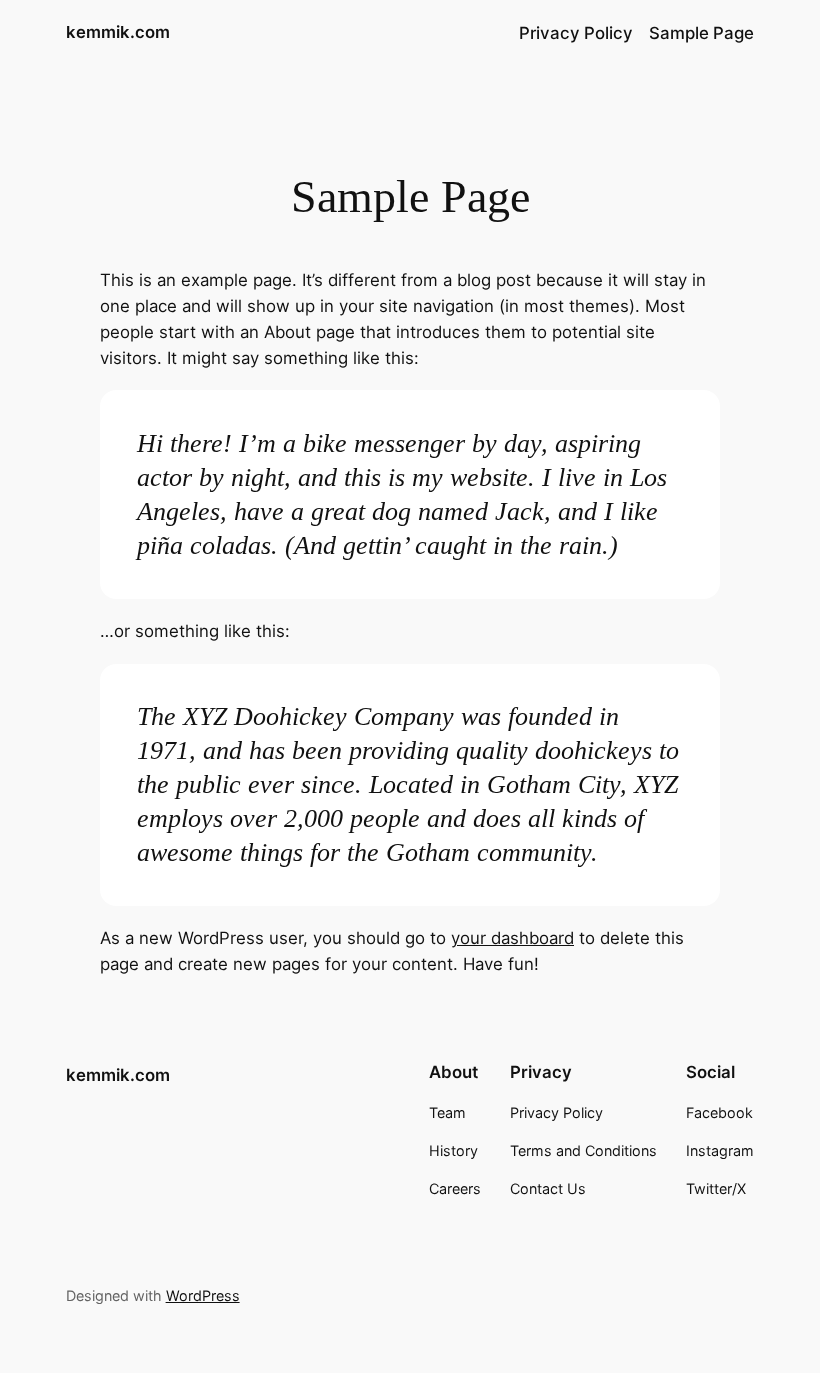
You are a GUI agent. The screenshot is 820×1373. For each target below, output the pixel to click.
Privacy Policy (576, 33)
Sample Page (701, 33)
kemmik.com (118, 32)
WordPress (203, 1295)
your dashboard (512, 938)
